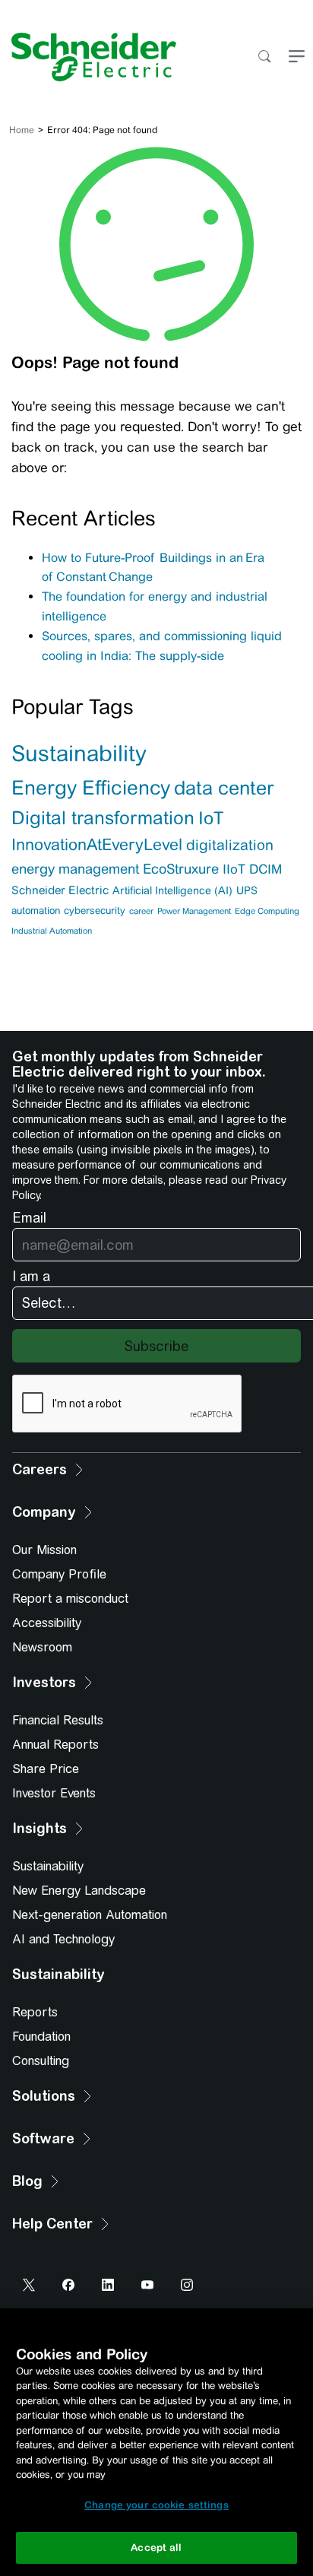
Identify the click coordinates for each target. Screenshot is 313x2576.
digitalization (230, 845)
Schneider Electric (60, 890)
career (141, 911)
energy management (75, 869)
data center (224, 788)
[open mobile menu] (297, 57)
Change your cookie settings (156, 2505)
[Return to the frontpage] (88, 57)
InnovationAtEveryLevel (97, 845)
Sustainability (79, 753)
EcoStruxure (181, 869)
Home (22, 130)
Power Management (194, 911)
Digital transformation (103, 818)
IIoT (234, 869)
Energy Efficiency (91, 787)
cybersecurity (95, 910)
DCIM (266, 869)
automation (36, 910)
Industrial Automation (52, 931)
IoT (211, 818)
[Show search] (264, 57)
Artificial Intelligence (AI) (172, 890)
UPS (247, 890)
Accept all (156, 2547)
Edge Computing (267, 911)
